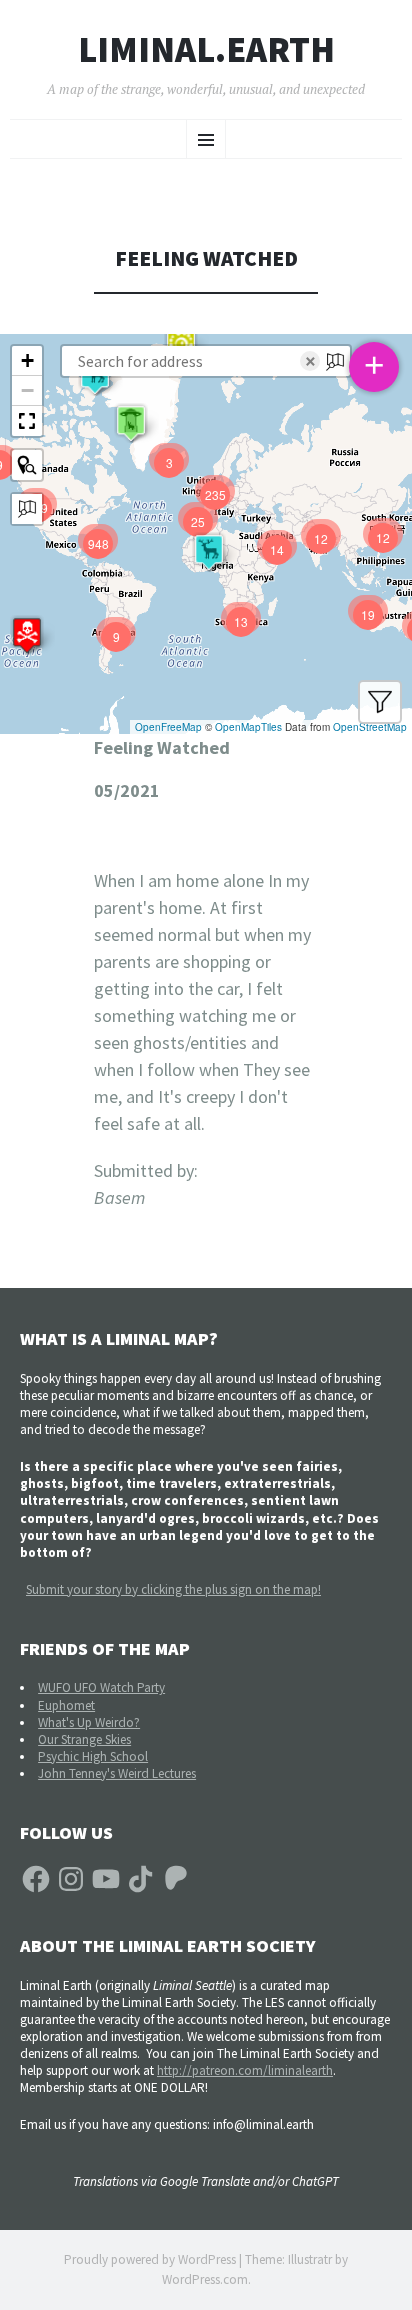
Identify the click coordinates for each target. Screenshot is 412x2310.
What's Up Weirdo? (89, 1722)
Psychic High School (93, 1756)
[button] (27, 635)
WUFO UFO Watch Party (101, 1687)
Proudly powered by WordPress (150, 2259)
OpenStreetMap (370, 727)
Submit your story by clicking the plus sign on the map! (173, 1589)
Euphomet (66, 1705)
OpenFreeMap (168, 727)
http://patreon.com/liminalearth (245, 2070)
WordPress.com (205, 2279)
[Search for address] (27, 509)
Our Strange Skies (84, 1739)
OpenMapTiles (248, 727)
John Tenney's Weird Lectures (117, 1773)
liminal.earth (206, 50)
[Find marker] (27, 465)
